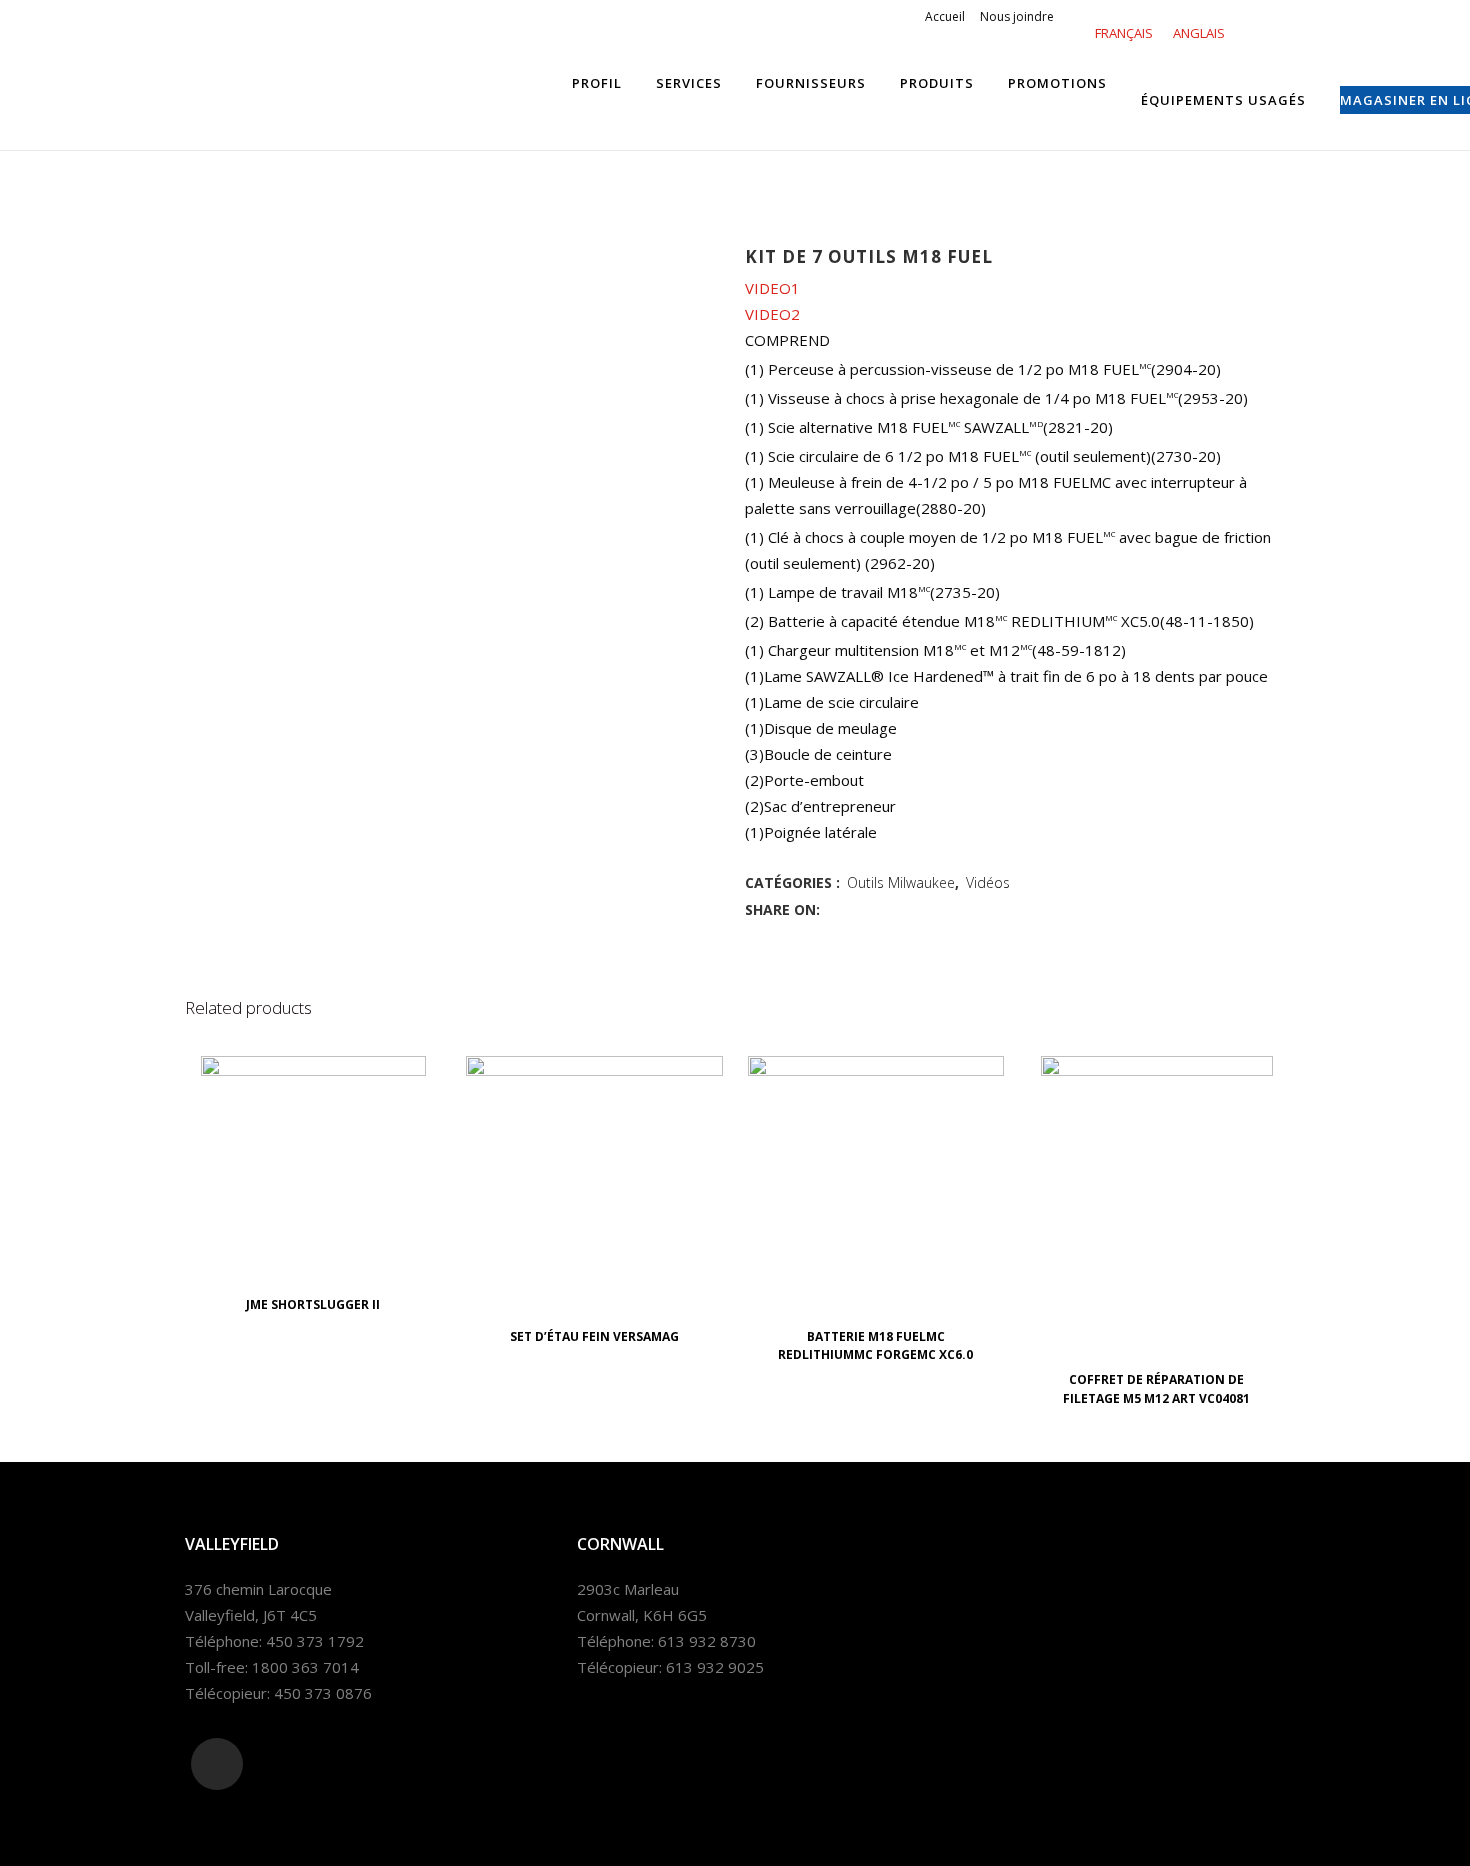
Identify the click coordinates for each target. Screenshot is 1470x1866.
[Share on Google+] (878, 909)
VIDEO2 (772, 314)
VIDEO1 (772, 288)
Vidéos (988, 882)
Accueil (945, 16)
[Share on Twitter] (856, 909)
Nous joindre (1017, 16)
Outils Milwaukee (901, 882)
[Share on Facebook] (834, 909)
